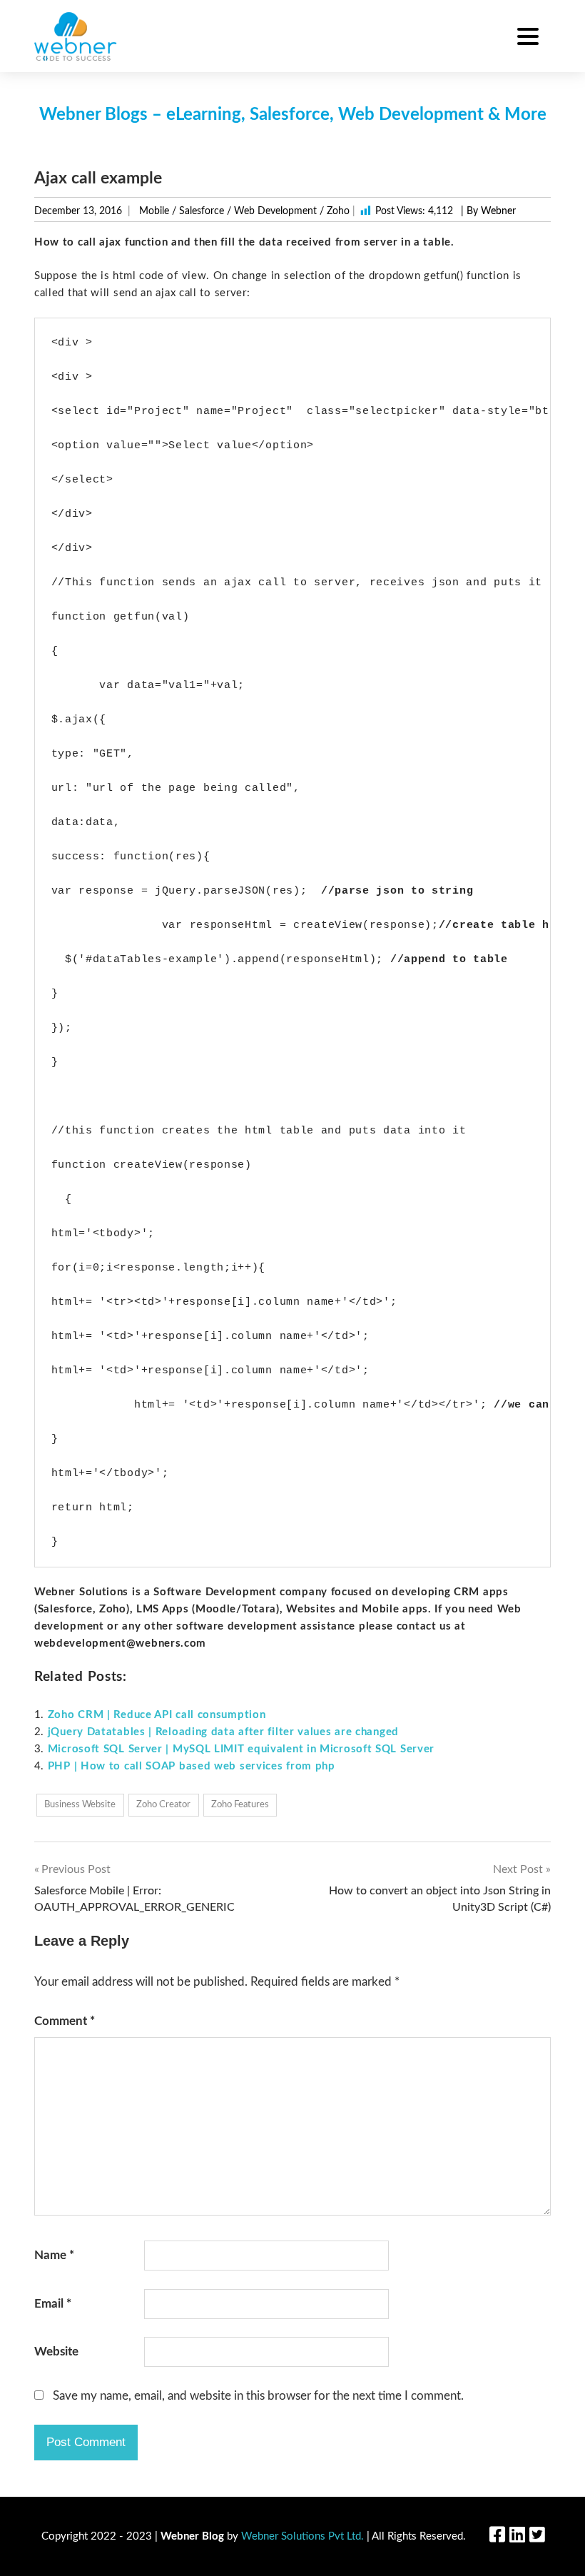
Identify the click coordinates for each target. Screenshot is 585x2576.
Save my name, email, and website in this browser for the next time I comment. (258, 2396)
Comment (65, 2021)
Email (53, 2304)
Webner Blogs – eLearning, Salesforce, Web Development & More (293, 115)
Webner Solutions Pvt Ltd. (302, 2536)
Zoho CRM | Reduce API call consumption (157, 1715)
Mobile (154, 211)
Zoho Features (240, 1805)
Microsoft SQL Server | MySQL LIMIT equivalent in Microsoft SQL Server (241, 1749)
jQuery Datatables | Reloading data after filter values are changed (223, 1732)
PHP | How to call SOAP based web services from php (192, 1766)
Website (56, 2352)
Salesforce (202, 211)
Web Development (275, 211)
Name (54, 2255)
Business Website (80, 1805)
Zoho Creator (163, 1805)
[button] (528, 39)
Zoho (338, 211)
